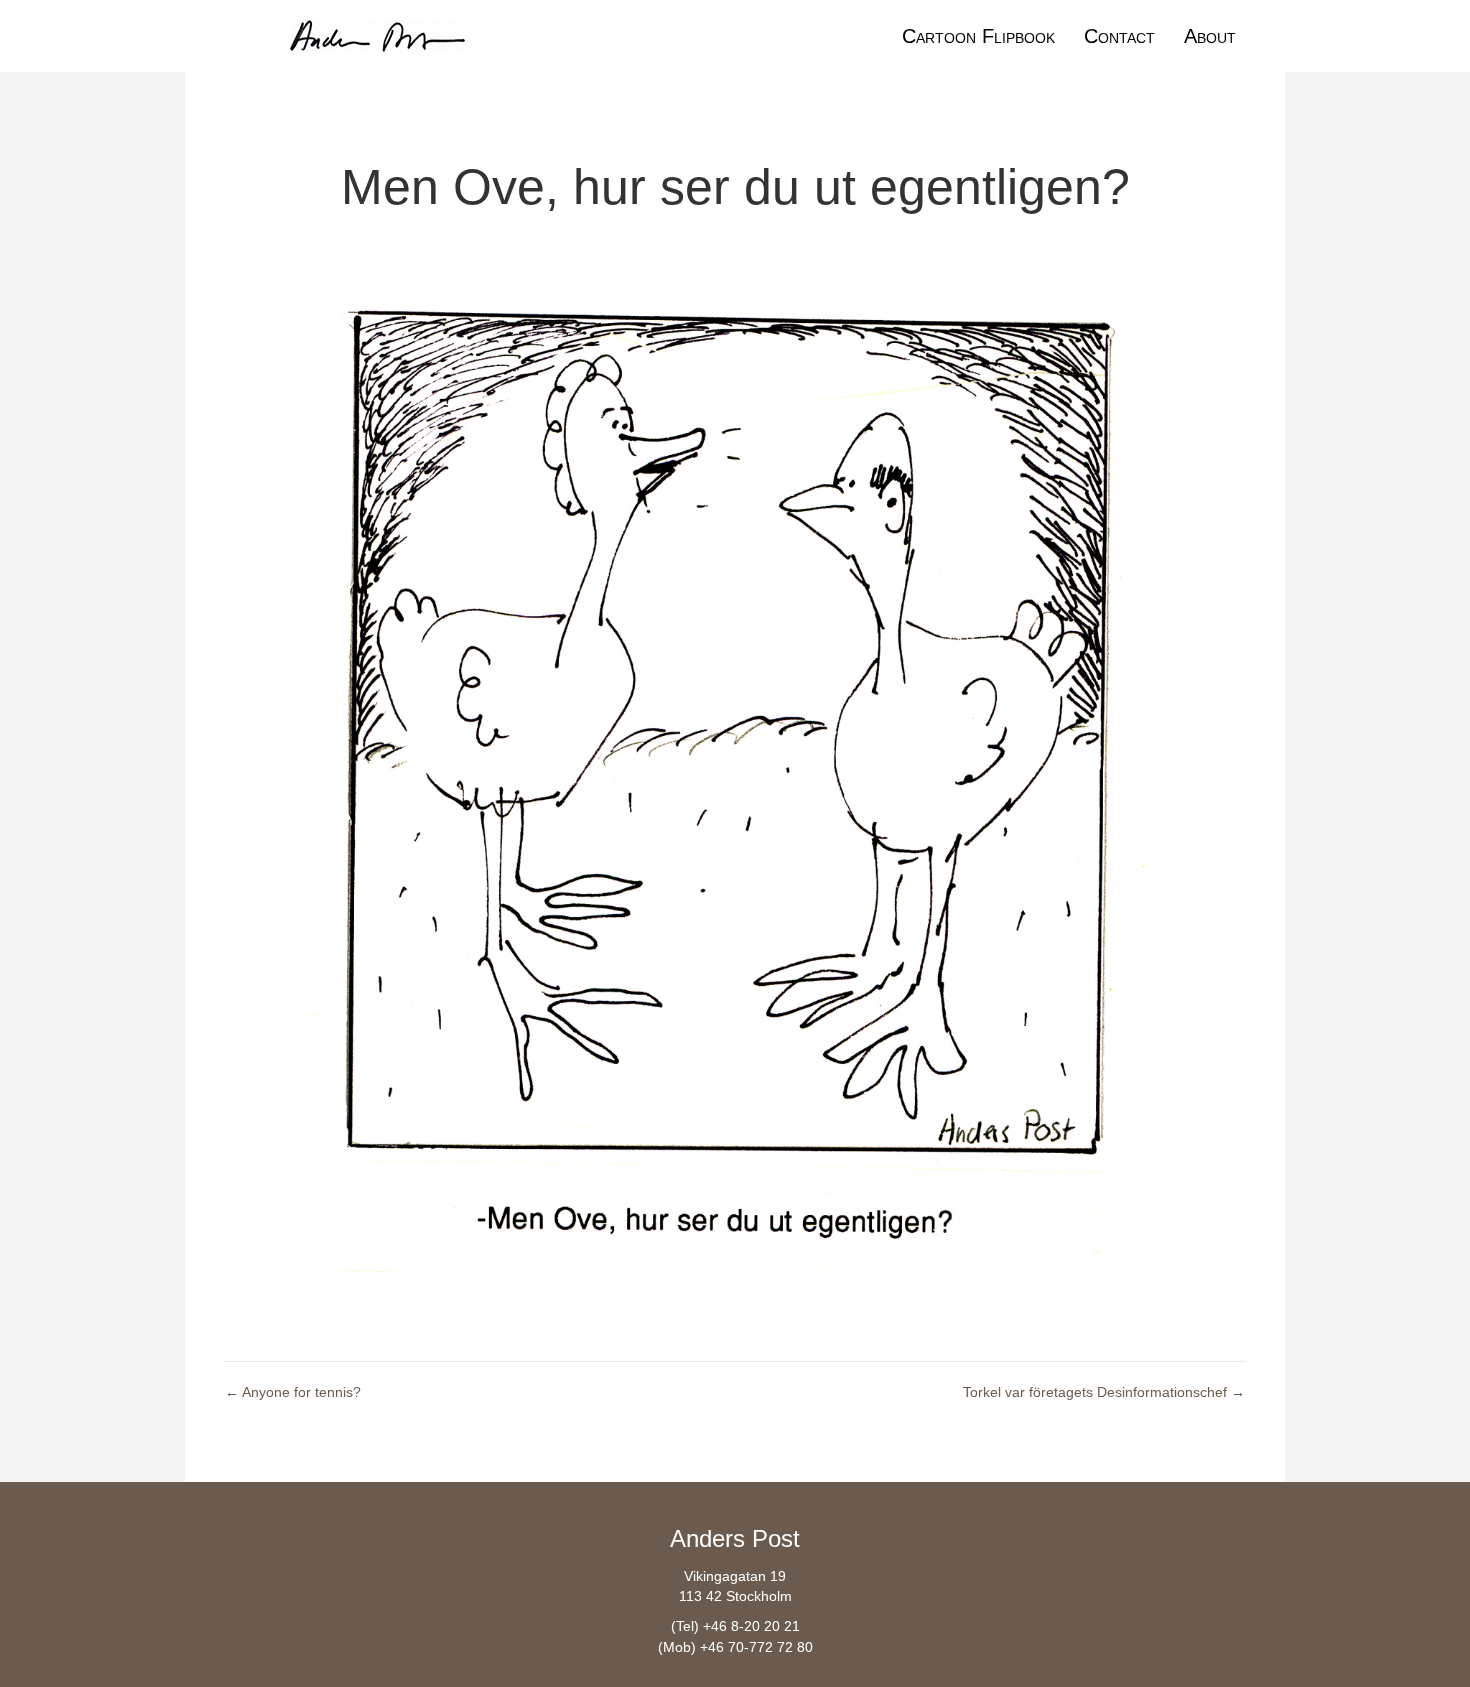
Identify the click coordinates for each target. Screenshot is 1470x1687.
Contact (1119, 36)
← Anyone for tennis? (293, 1392)
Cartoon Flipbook (978, 36)
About (1210, 36)
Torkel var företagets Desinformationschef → (1104, 1392)
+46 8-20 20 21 (751, 1626)
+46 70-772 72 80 (756, 1647)
